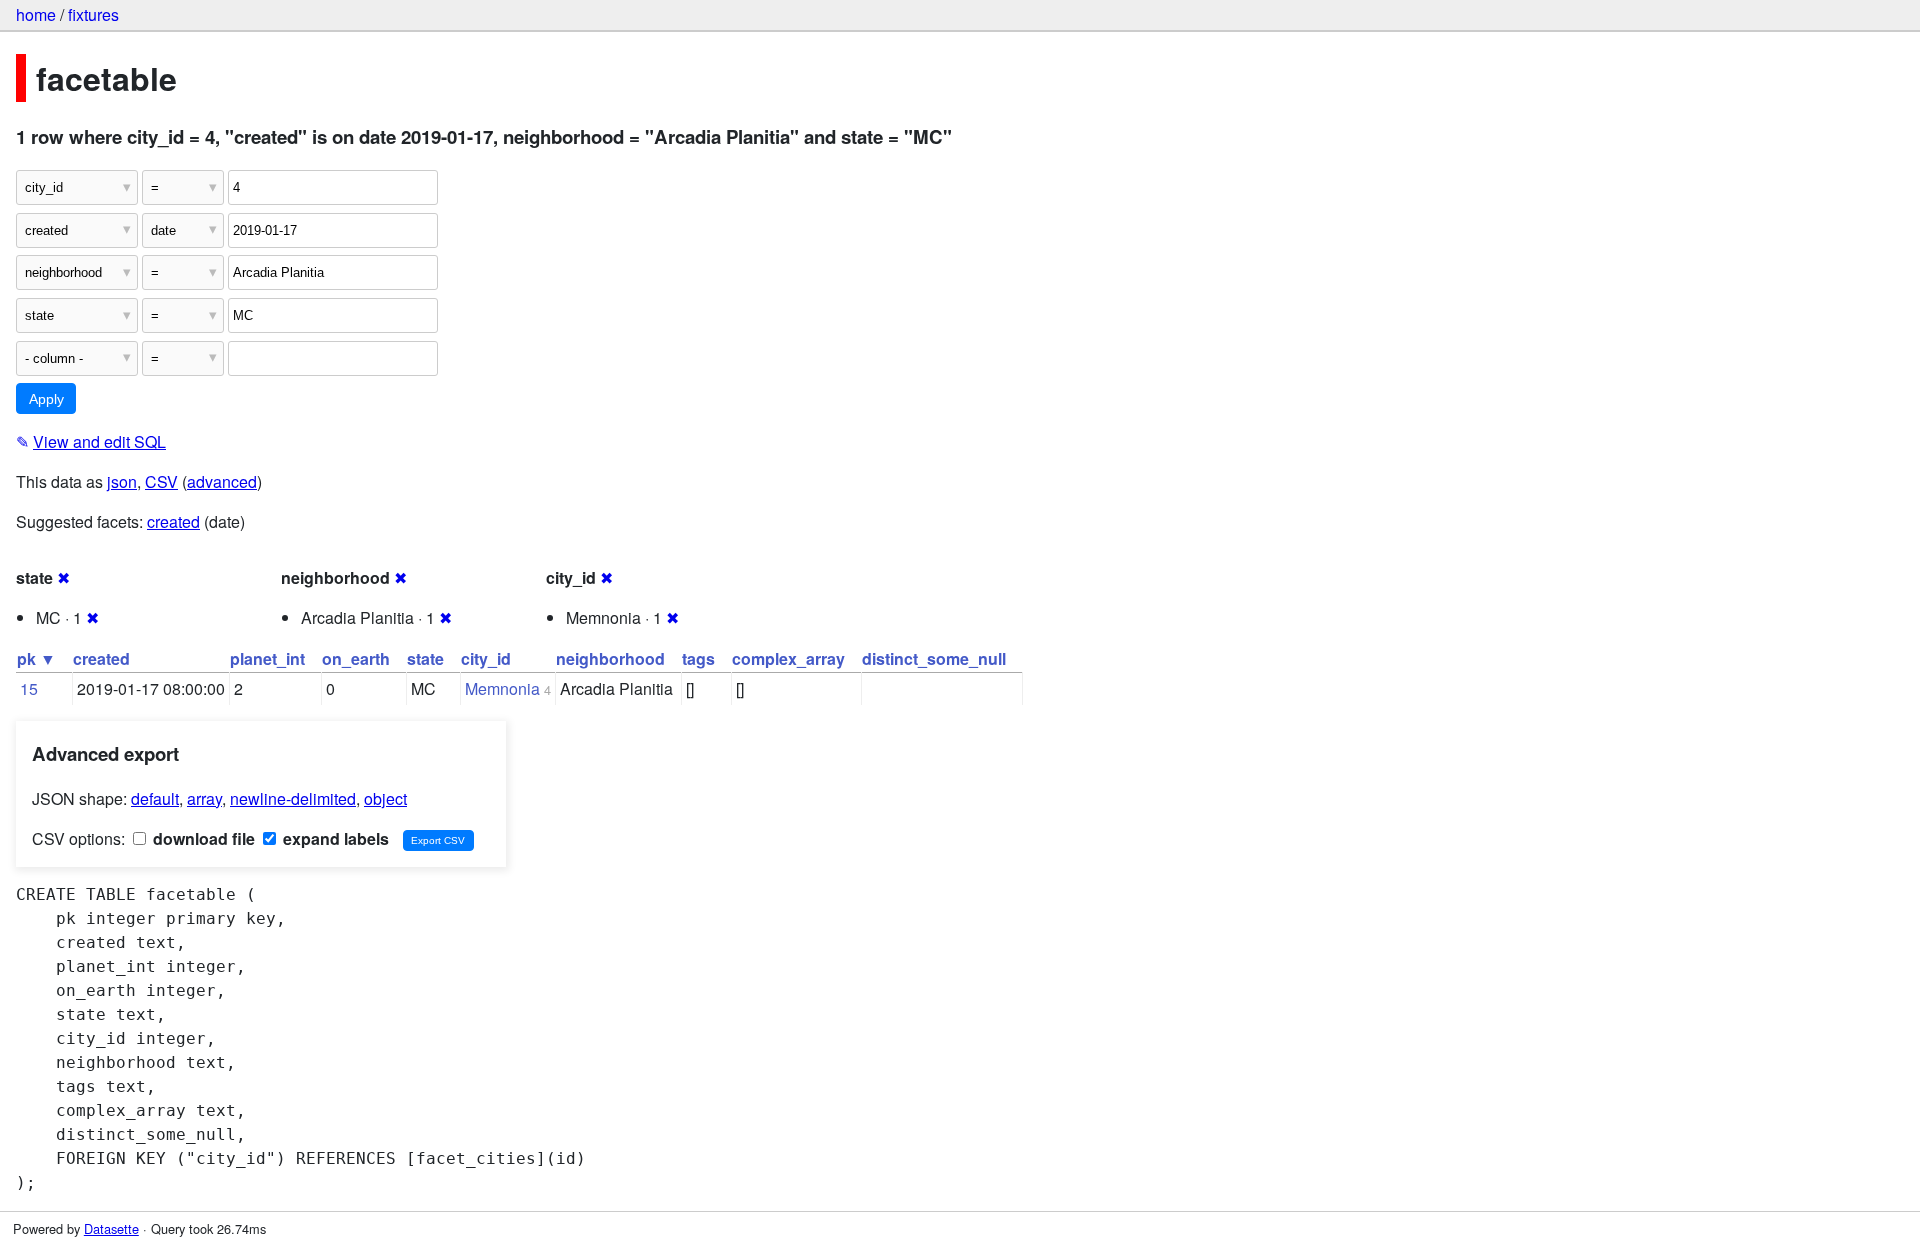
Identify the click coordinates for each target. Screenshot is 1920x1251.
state (425, 658)
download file (202, 838)
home (36, 14)
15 (29, 688)
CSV (161, 481)
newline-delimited (293, 798)
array (204, 798)
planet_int (267, 658)
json (122, 481)
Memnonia (502, 688)
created (173, 521)
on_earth (356, 658)
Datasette (111, 1228)
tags (698, 658)
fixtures (93, 14)
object (385, 798)
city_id (486, 658)
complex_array (788, 658)
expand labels (334, 838)
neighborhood (610, 658)
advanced (222, 481)
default (155, 798)
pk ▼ (36, 658)
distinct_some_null (934, 658)
